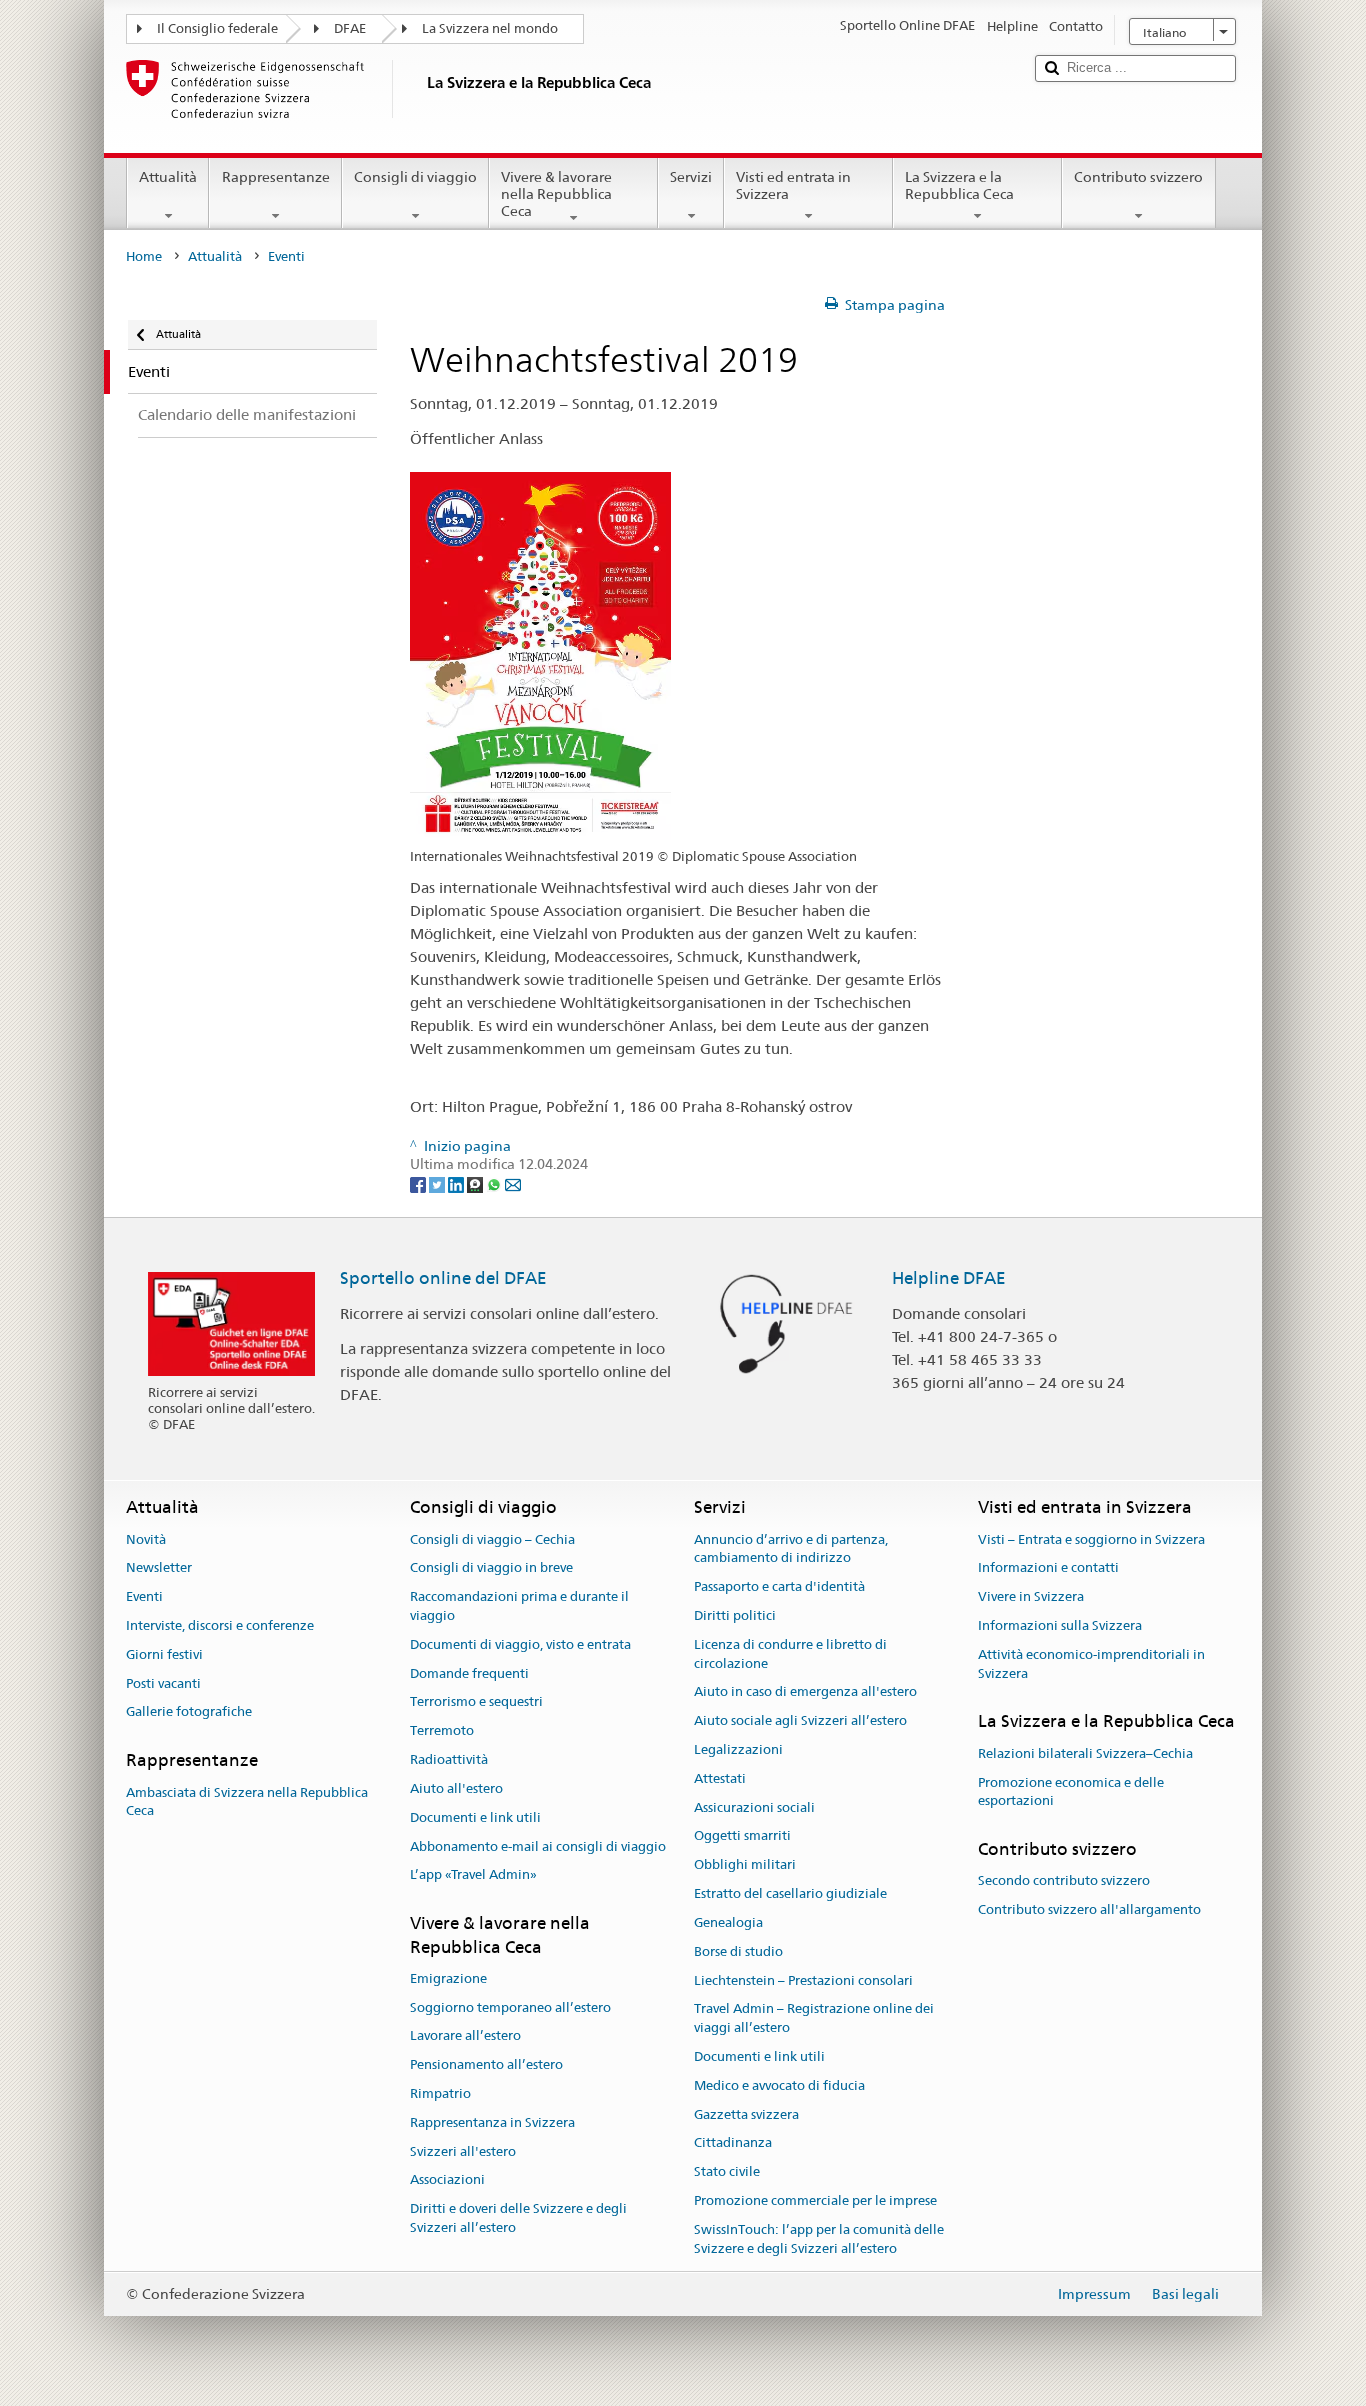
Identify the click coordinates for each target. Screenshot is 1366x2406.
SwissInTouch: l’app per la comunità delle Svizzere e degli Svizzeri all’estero (819, 2239)
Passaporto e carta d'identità (779, 1586)
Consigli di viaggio (415, 177)
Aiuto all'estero (456, 1788)
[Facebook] (419, 1184)
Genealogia (728, 1922)
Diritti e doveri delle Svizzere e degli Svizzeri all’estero (518, 2219)
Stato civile (727, 2171)
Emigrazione (448, 1978)
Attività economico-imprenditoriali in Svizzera (1091, 1664)
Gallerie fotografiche (189, 1712)
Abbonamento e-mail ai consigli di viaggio (538, 1846)
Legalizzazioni (738, 1749)
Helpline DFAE (949, 1278)
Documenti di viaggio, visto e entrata (520, 1644)
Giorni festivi (164, 1654)
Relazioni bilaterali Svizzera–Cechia (1085, 1753)
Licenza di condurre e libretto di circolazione (790, 1654)
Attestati (720, 1778)
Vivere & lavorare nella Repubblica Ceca (556, 193)
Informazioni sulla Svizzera (1060, 1625)
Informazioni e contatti (1048, 1568)
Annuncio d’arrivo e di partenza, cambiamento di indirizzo (791, 1549)
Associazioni (447, 2180)
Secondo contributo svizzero (1064, 1881)
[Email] (513, 1184)
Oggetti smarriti (742, 1836)
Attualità (168, 177)
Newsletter (159, 1568)
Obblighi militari (745, 1865)
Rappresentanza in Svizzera (492, 2122)
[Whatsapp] (495, 1184)
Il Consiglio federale (217, 28)
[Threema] (476, 1184)
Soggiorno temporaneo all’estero (510, 2007)
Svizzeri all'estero (463, 2151)
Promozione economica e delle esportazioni (1071, 1792)
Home (144, 256)
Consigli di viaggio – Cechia (492, 1539)
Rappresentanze (276, 177)
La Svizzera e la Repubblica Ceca (959, 185)
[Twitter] (438, 1184)
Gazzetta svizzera (746, 2114)
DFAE (350, 28)
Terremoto (442, 1731)
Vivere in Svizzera (1031, 1596)
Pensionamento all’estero (486, 2064)
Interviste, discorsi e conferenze (220, 1625)
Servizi (691, 177)
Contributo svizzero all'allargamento (1089, 1909)
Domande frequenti (469, 1673)
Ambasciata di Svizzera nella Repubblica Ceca (247, 1802)
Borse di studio (738, 1951)
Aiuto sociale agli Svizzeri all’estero (800, 1720)
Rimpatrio (440, 2093)
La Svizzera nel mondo (490, 28)
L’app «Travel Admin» (473, 1875)
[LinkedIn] (457, 1184)
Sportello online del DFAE (443, 1278)
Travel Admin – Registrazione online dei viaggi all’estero (814, 2019)
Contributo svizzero (1138, 177)
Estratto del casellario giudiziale (790, 1893)
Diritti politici (735, 1615)
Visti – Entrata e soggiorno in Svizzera (1091, 1539)
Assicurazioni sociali (754, 1807)
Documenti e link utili (475, 1817)
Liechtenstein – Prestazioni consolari (803, 1980)
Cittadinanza (733, 2143)
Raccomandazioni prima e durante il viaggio (519, 1606)
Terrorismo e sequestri (476, 1702)
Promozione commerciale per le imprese (815, 2200)
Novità (146, 1539)
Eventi (144, 1596)
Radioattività (449, 1759)
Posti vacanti (163, 1683)
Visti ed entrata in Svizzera (793, 185)
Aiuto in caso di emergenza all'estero (805, 1692)
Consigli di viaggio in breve (491, 1568)
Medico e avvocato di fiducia (779, 2085)
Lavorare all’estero (465, 2036)
